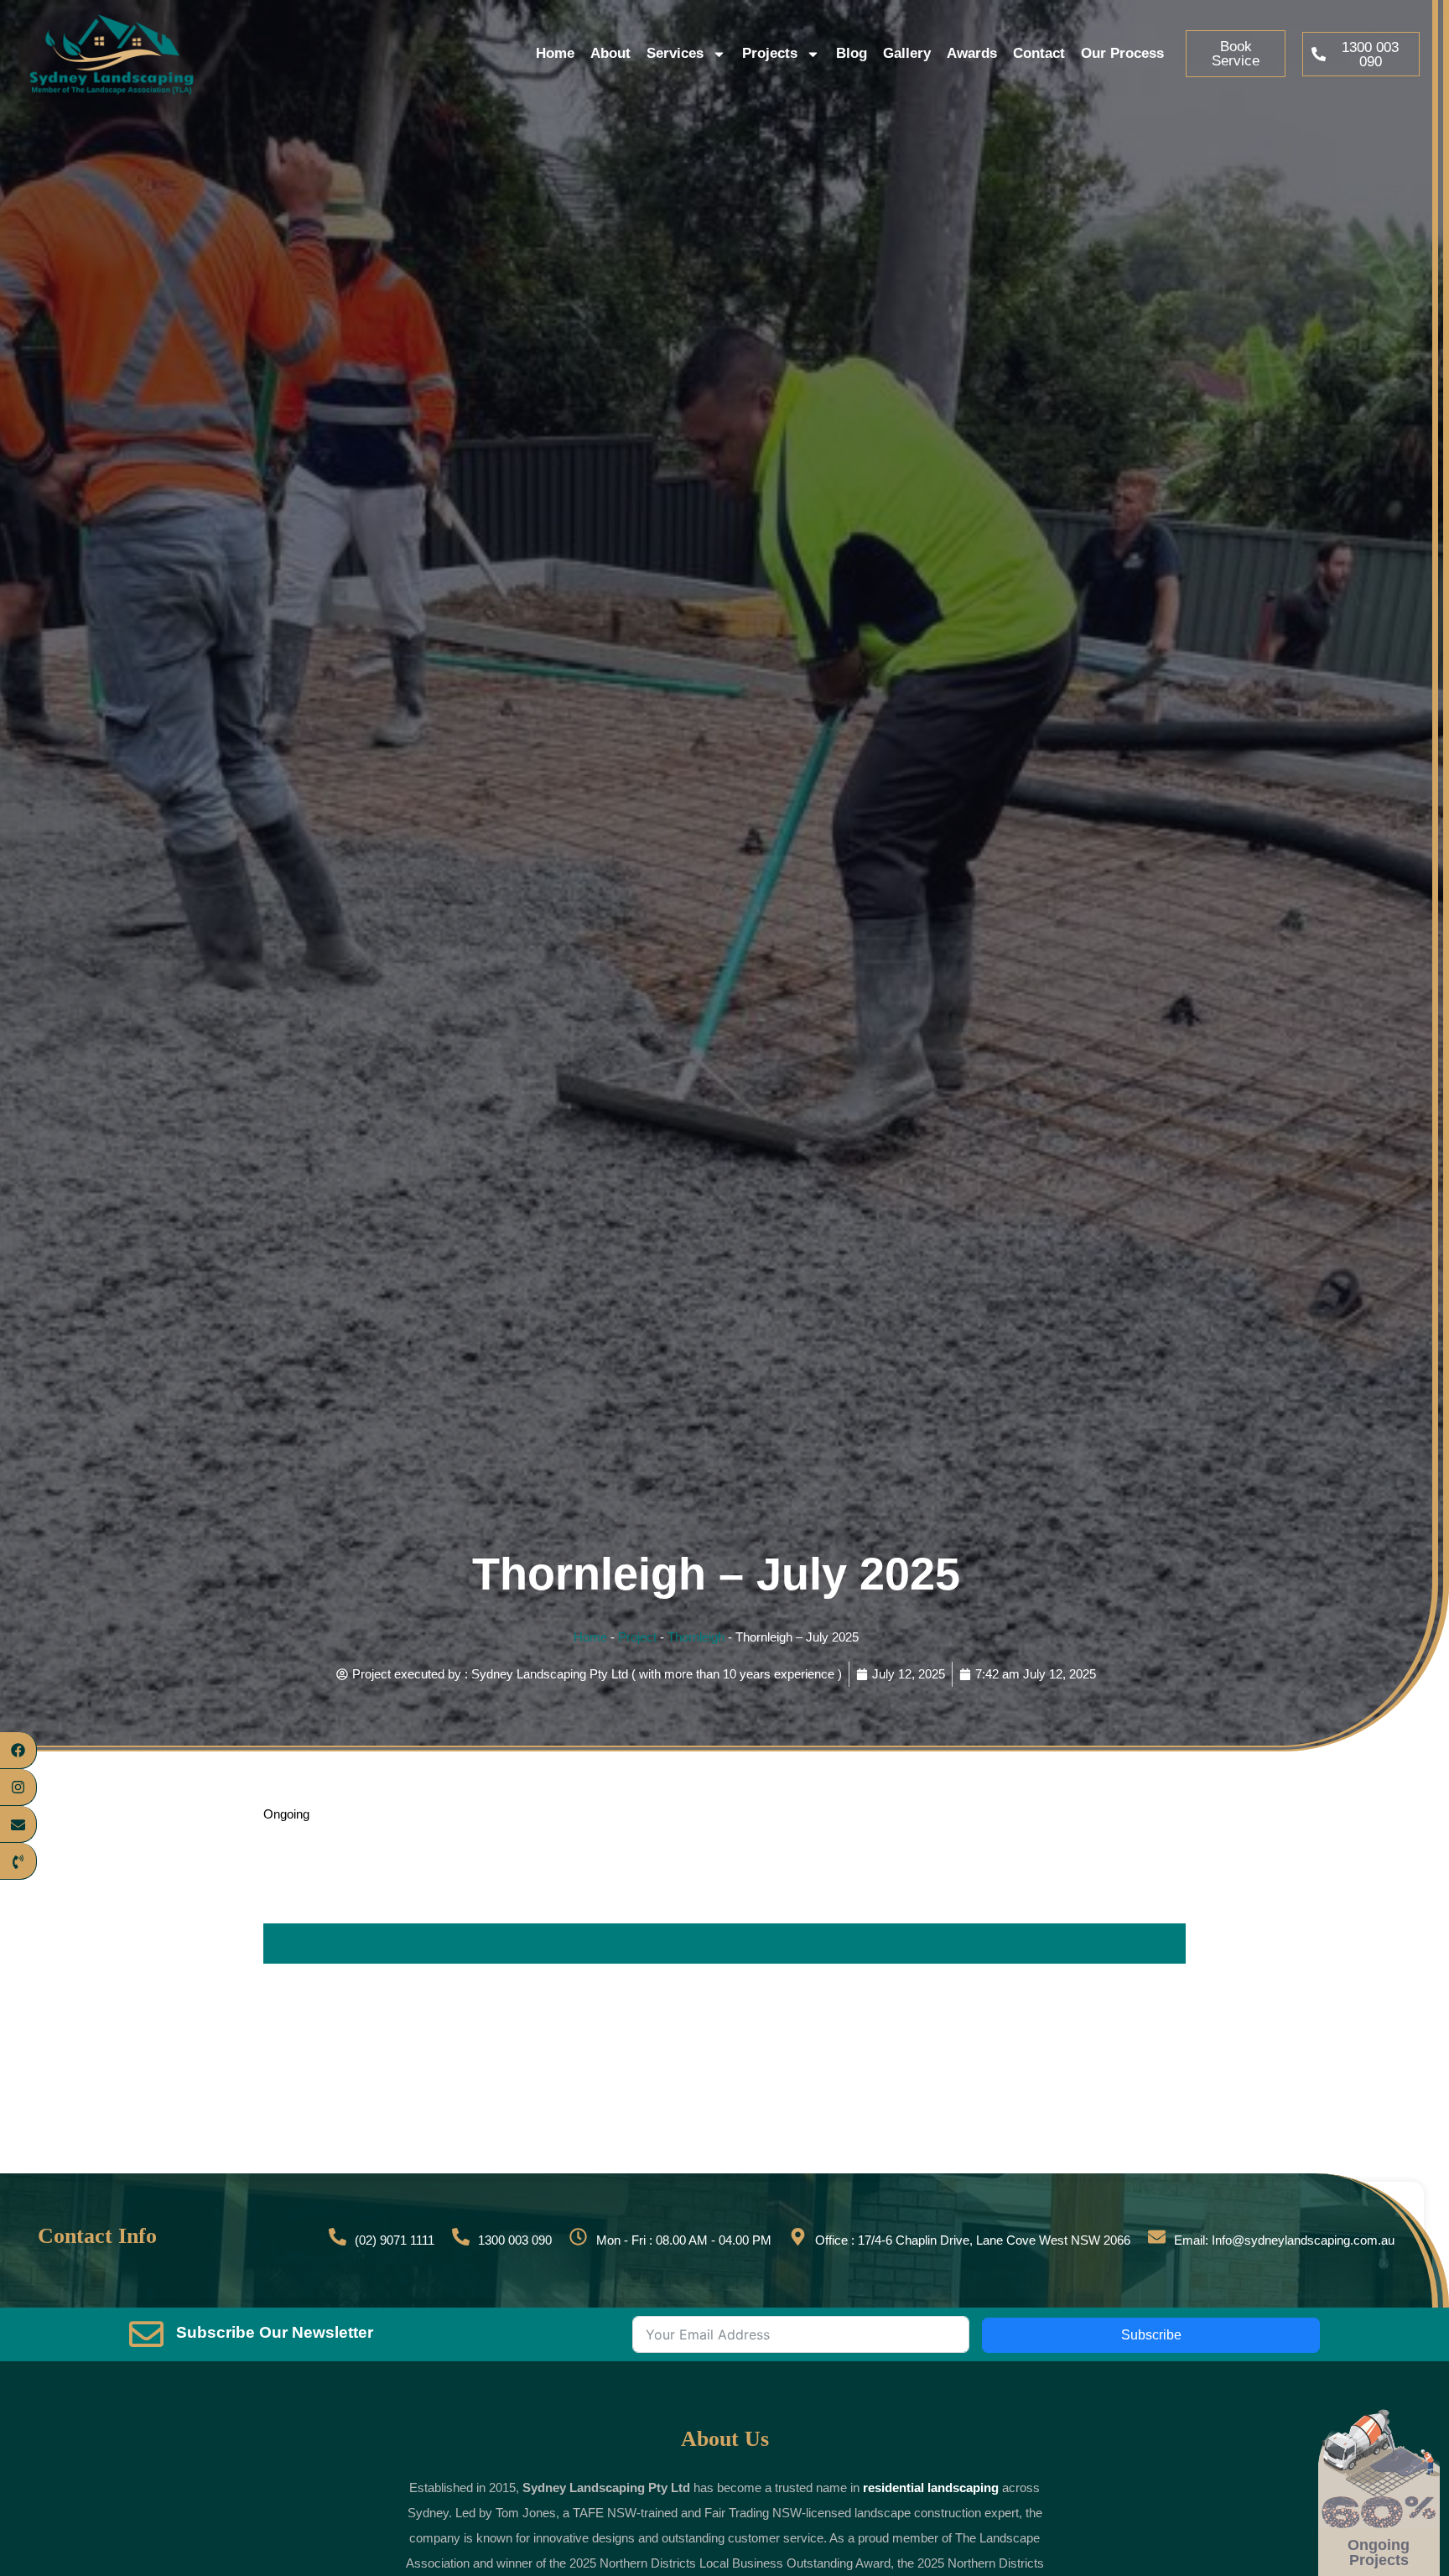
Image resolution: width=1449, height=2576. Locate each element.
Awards (972, 53)
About (610, 53)
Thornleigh (696, 1637)
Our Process (1122, 53)
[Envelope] (18, 1824)
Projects (770, 53)
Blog (852, 53)
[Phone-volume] (18, 1862)
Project (637, 1637)
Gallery (907, 53)
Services (675, 53)
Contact (1039, 53)
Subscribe (1151, 2335)
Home (555, 53)
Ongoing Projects (1379, 2553)
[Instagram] (18, 1788)
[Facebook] (18, 1751)
